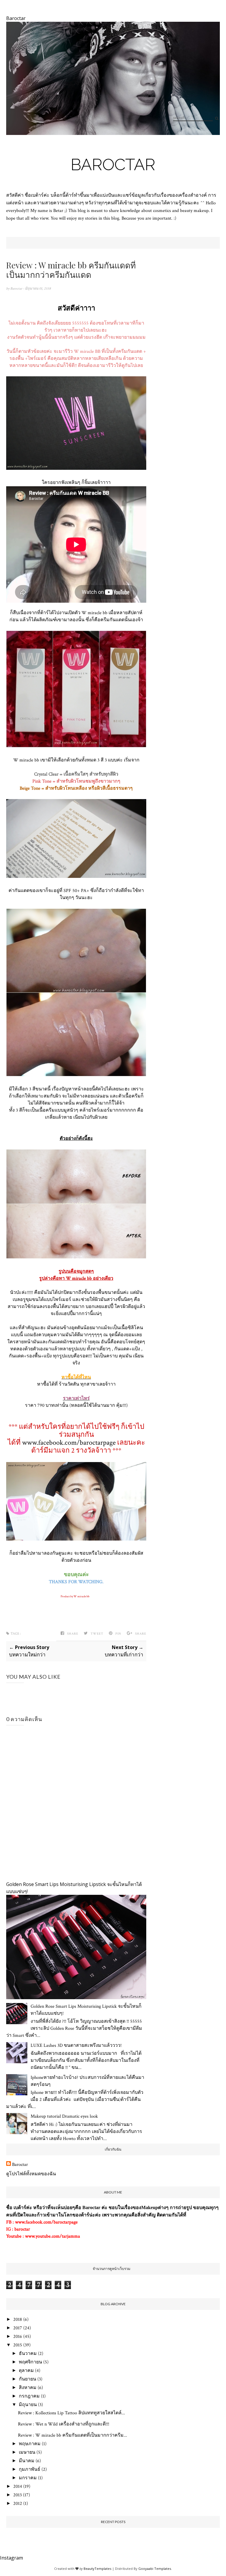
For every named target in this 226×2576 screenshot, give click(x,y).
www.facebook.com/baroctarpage (69, 1442)
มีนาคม (27, 2461)
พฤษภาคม (30, 2444)
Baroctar (113, 164)
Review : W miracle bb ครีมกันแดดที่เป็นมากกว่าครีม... (73, 2435)
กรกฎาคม (29, 2396)
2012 (18, 2504)
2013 (18, 2495)
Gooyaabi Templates (155, 2569)
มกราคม (28, 2478)
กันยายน (28, 2379)
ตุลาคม (26, 2371)
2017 (18, 2328)
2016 (18, 2337)
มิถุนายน (28, 2405)
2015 (18, 2345)
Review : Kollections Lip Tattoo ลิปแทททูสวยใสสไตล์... (72, 2413)
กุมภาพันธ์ (30, 2469)
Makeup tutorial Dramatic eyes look (64, 2116)
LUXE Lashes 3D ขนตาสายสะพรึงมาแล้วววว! (76, 2045)
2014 (18, 2486)
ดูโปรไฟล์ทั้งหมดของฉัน (31, 2174)
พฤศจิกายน (30, 2362)
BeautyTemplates (97, 2569)
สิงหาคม (28, 2388)
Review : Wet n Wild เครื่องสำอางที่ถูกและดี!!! (64, 2424)
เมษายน (27, 2452)
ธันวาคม (28, 2354)
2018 (18, 2319)
